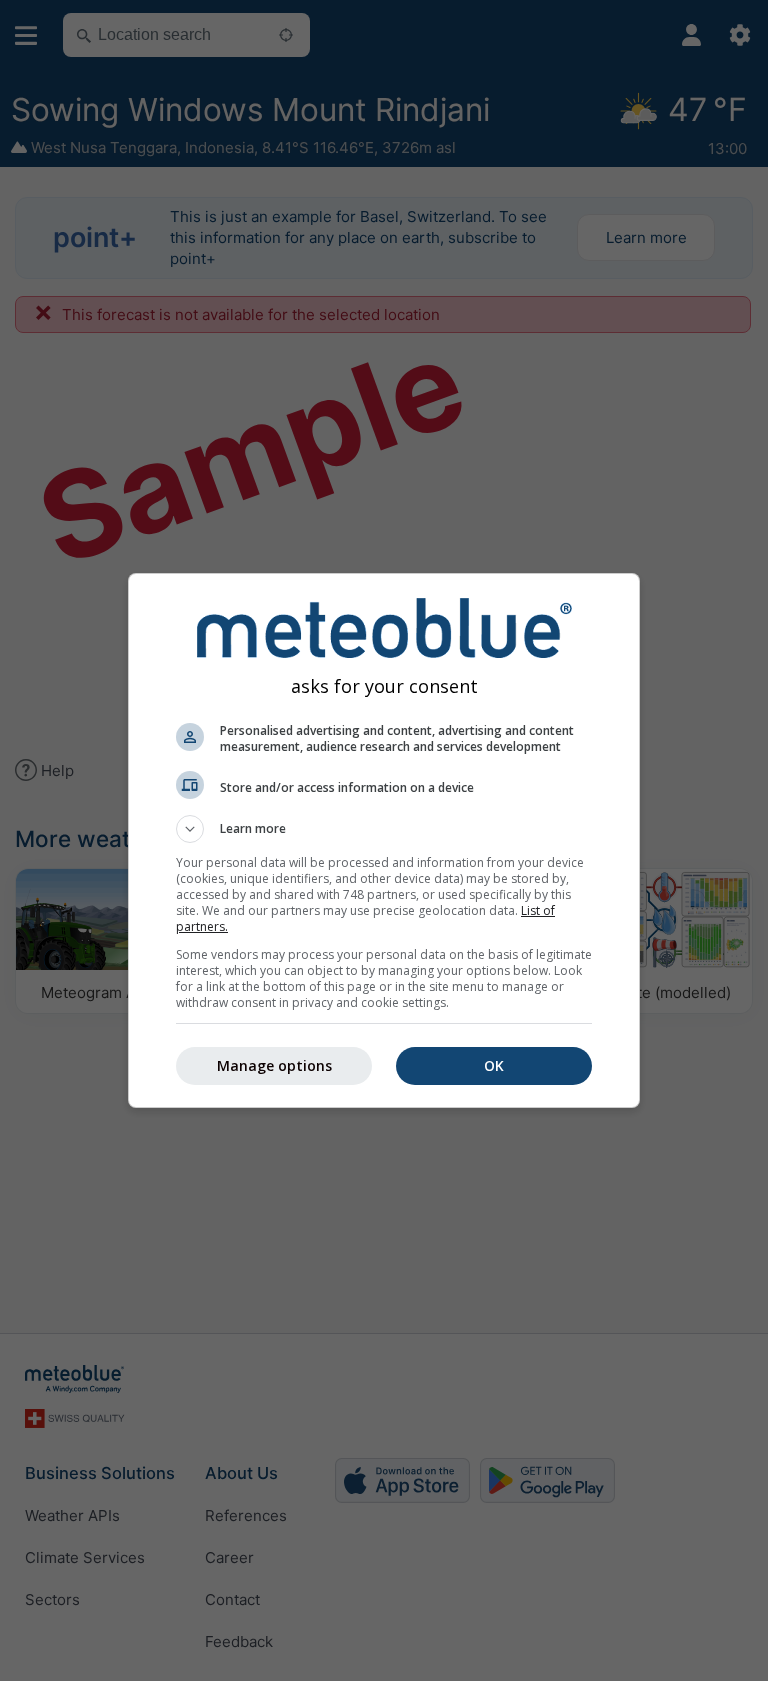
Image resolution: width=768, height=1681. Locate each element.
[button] (384, 829)
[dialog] (384, 840)
